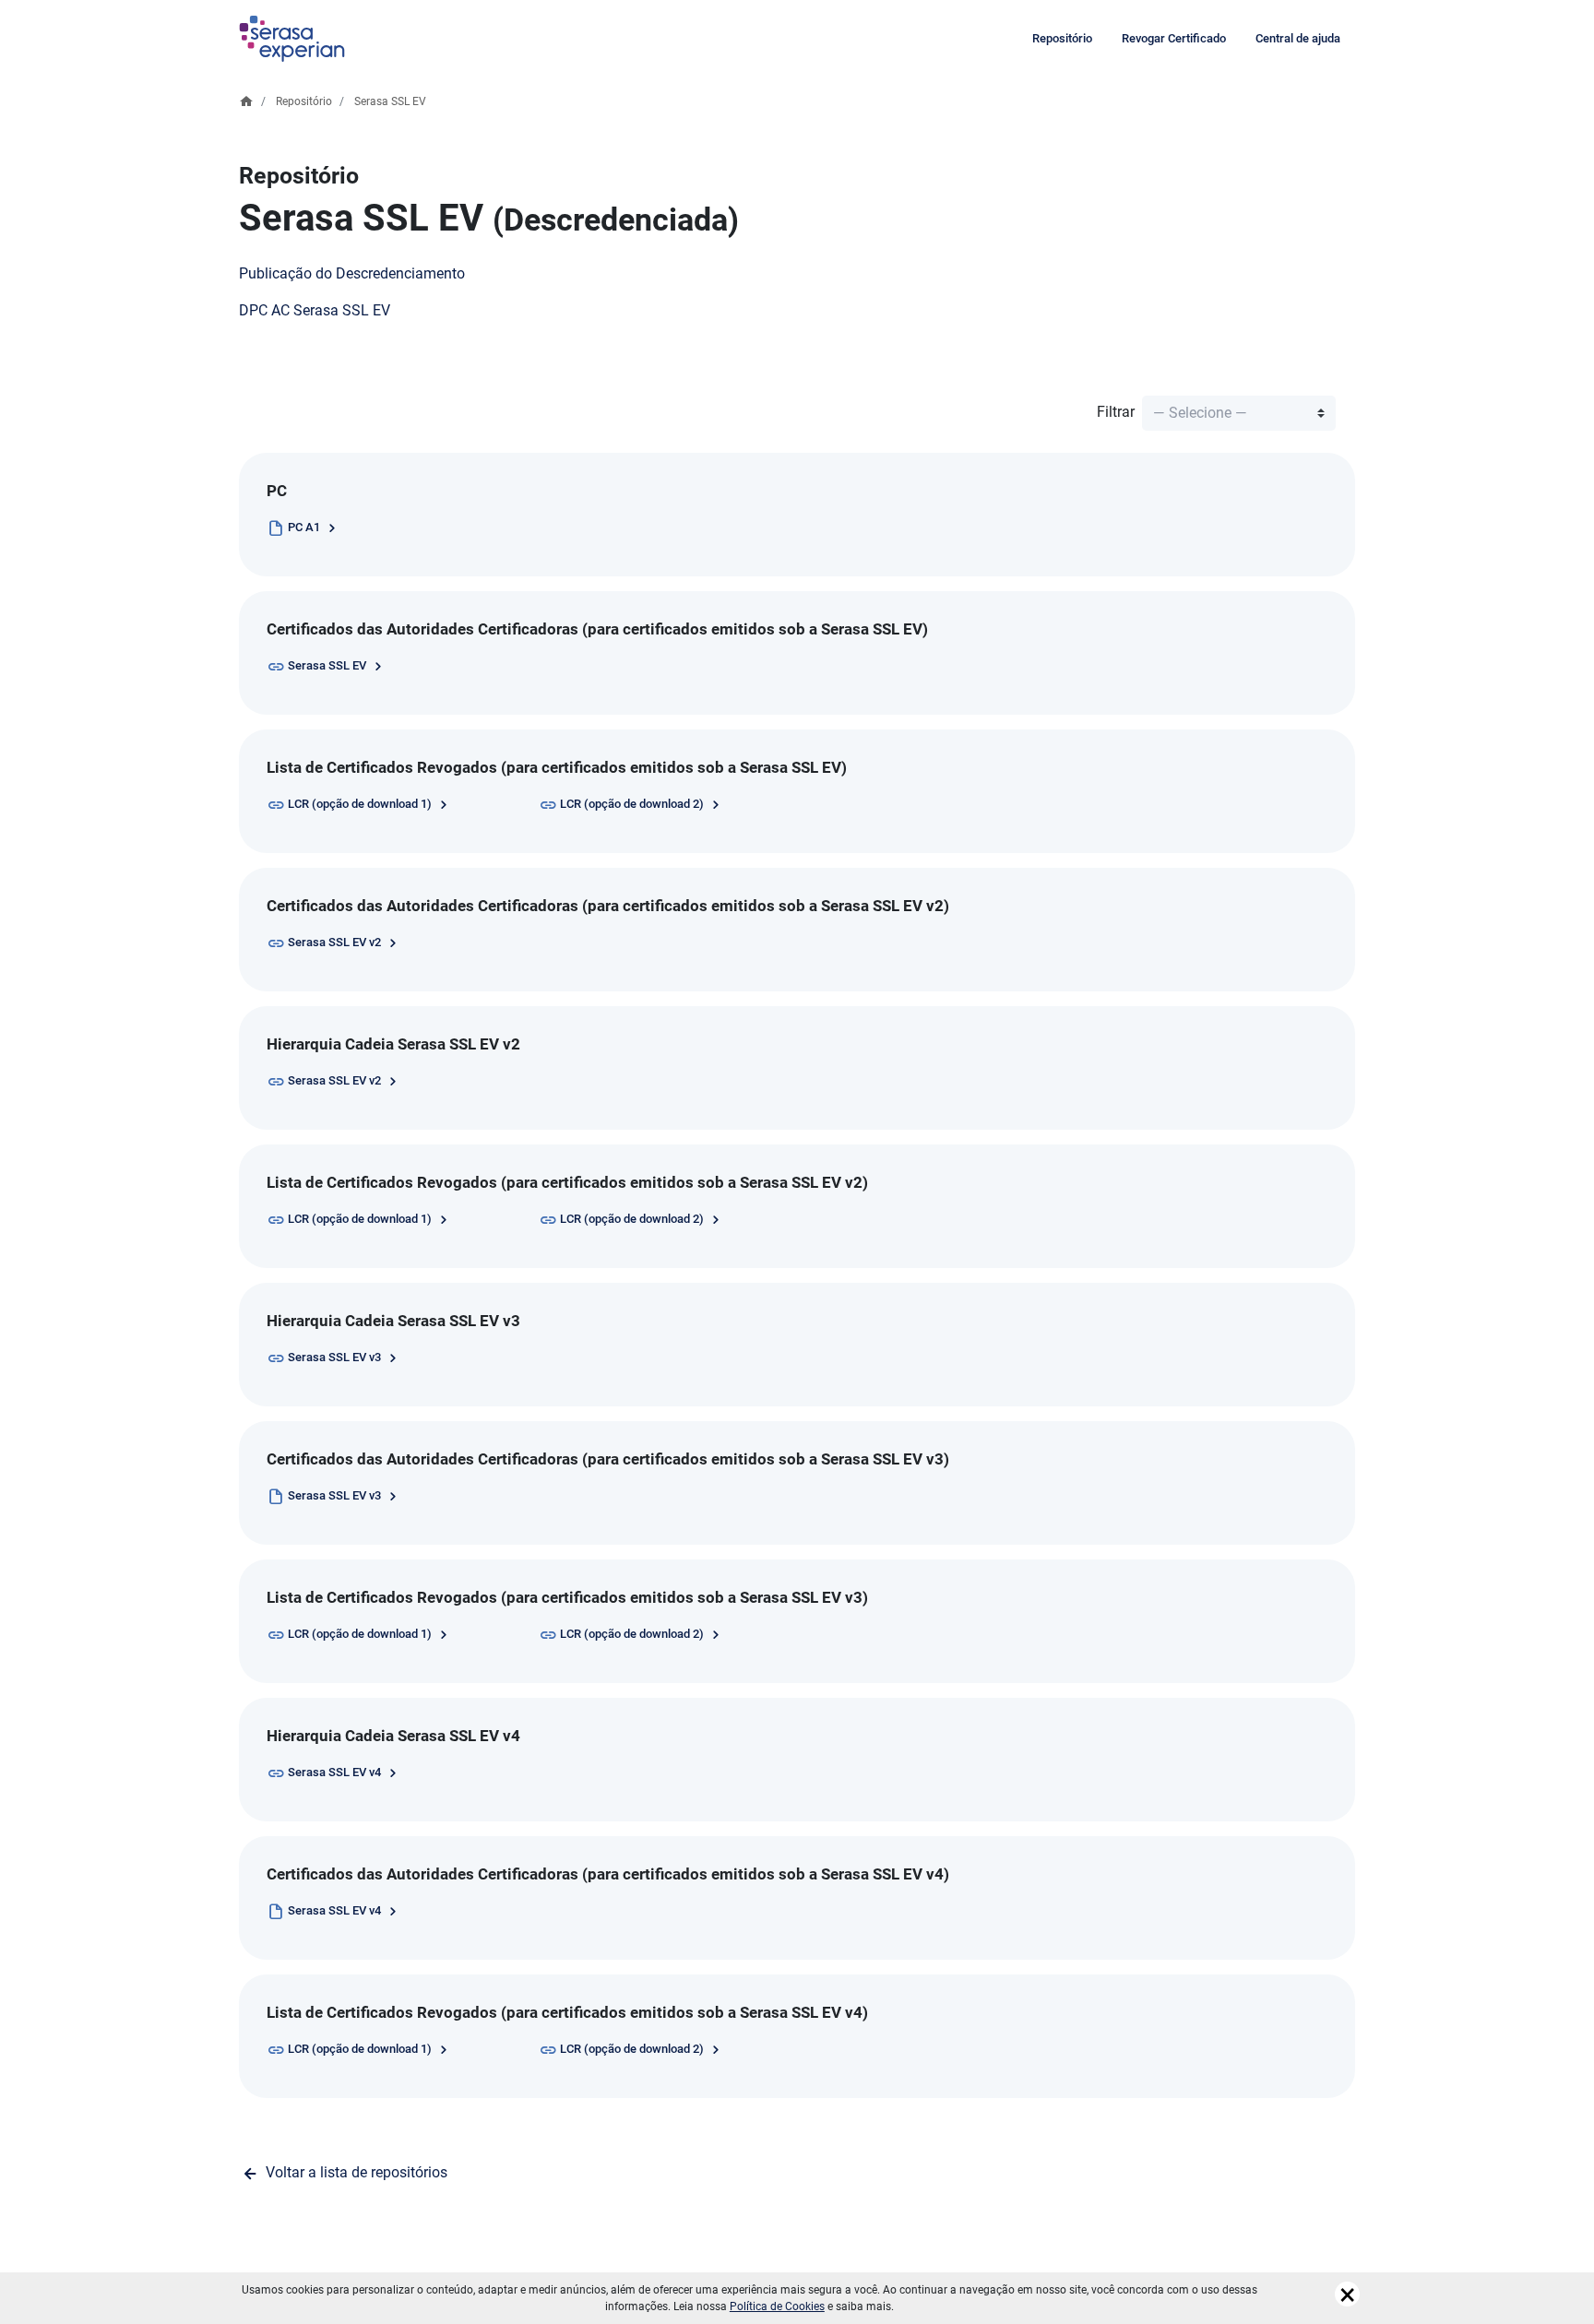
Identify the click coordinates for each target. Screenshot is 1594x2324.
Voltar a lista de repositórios (355, 2172)
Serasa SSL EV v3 (336, 1357)
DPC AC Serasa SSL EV (315, 310)
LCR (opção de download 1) (361, 804)
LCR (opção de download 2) (633, 804)
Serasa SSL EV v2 (336, 942)
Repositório (1062, 38)
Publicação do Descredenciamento (352, 273)
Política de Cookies (777, 2306)
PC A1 (305, 527)
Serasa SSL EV (328, 665)
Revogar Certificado (1174, 38)
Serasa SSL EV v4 (336, 1772)
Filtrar (1118, 412)
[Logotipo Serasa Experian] (292, 39)
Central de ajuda (1298, 38)
